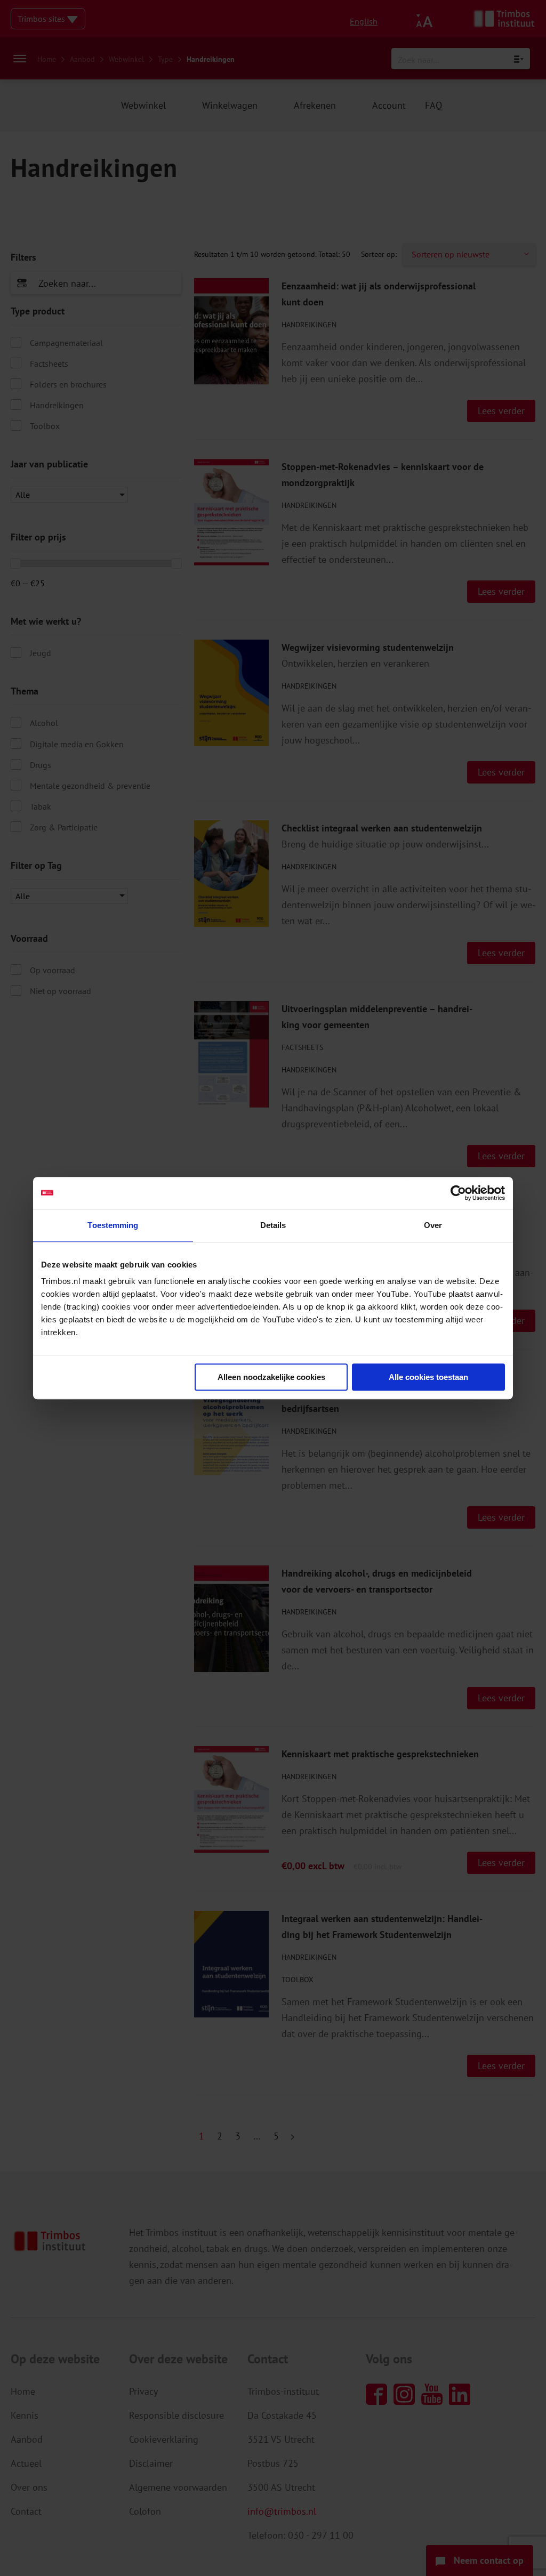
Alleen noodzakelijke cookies (271, 1377)
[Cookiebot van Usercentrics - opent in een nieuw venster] (458, 1193)
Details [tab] (273, 1225)
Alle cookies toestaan (428, 1377)
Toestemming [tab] (113, 1225)
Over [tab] (433, 1225)
